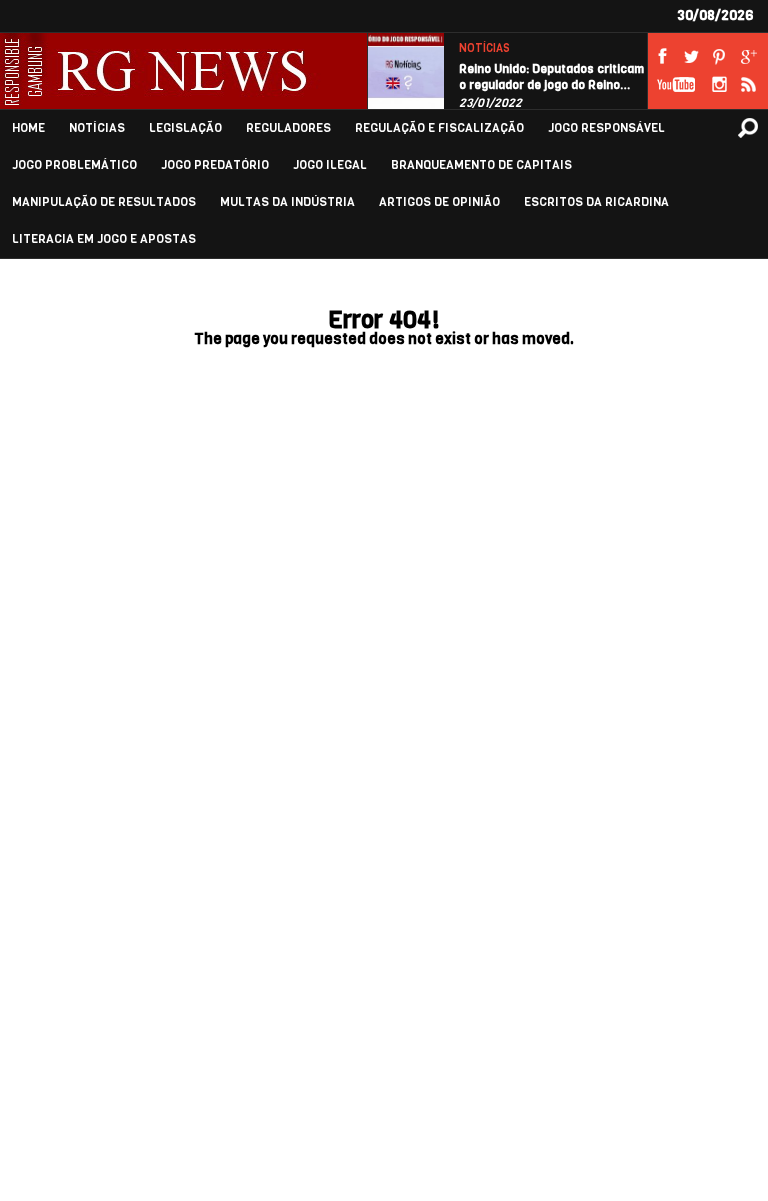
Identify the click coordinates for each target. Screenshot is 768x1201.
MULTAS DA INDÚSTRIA (287, 202)
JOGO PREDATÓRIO (215, 165)
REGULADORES (288, 128)
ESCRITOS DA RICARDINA (596, 202)
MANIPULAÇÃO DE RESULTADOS (104, 202)
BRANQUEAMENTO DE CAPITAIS (481, 165)
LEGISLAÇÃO (185, 128)
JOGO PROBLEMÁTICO (74, 165)
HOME (28, 128)
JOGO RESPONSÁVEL (606, 128)
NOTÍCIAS (484, 48)
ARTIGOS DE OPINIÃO (439, 202)
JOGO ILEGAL (330, 165)
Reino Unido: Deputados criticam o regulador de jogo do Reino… (551, 77)
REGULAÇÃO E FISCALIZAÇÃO (439, 128)
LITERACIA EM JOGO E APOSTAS (104, 239)
